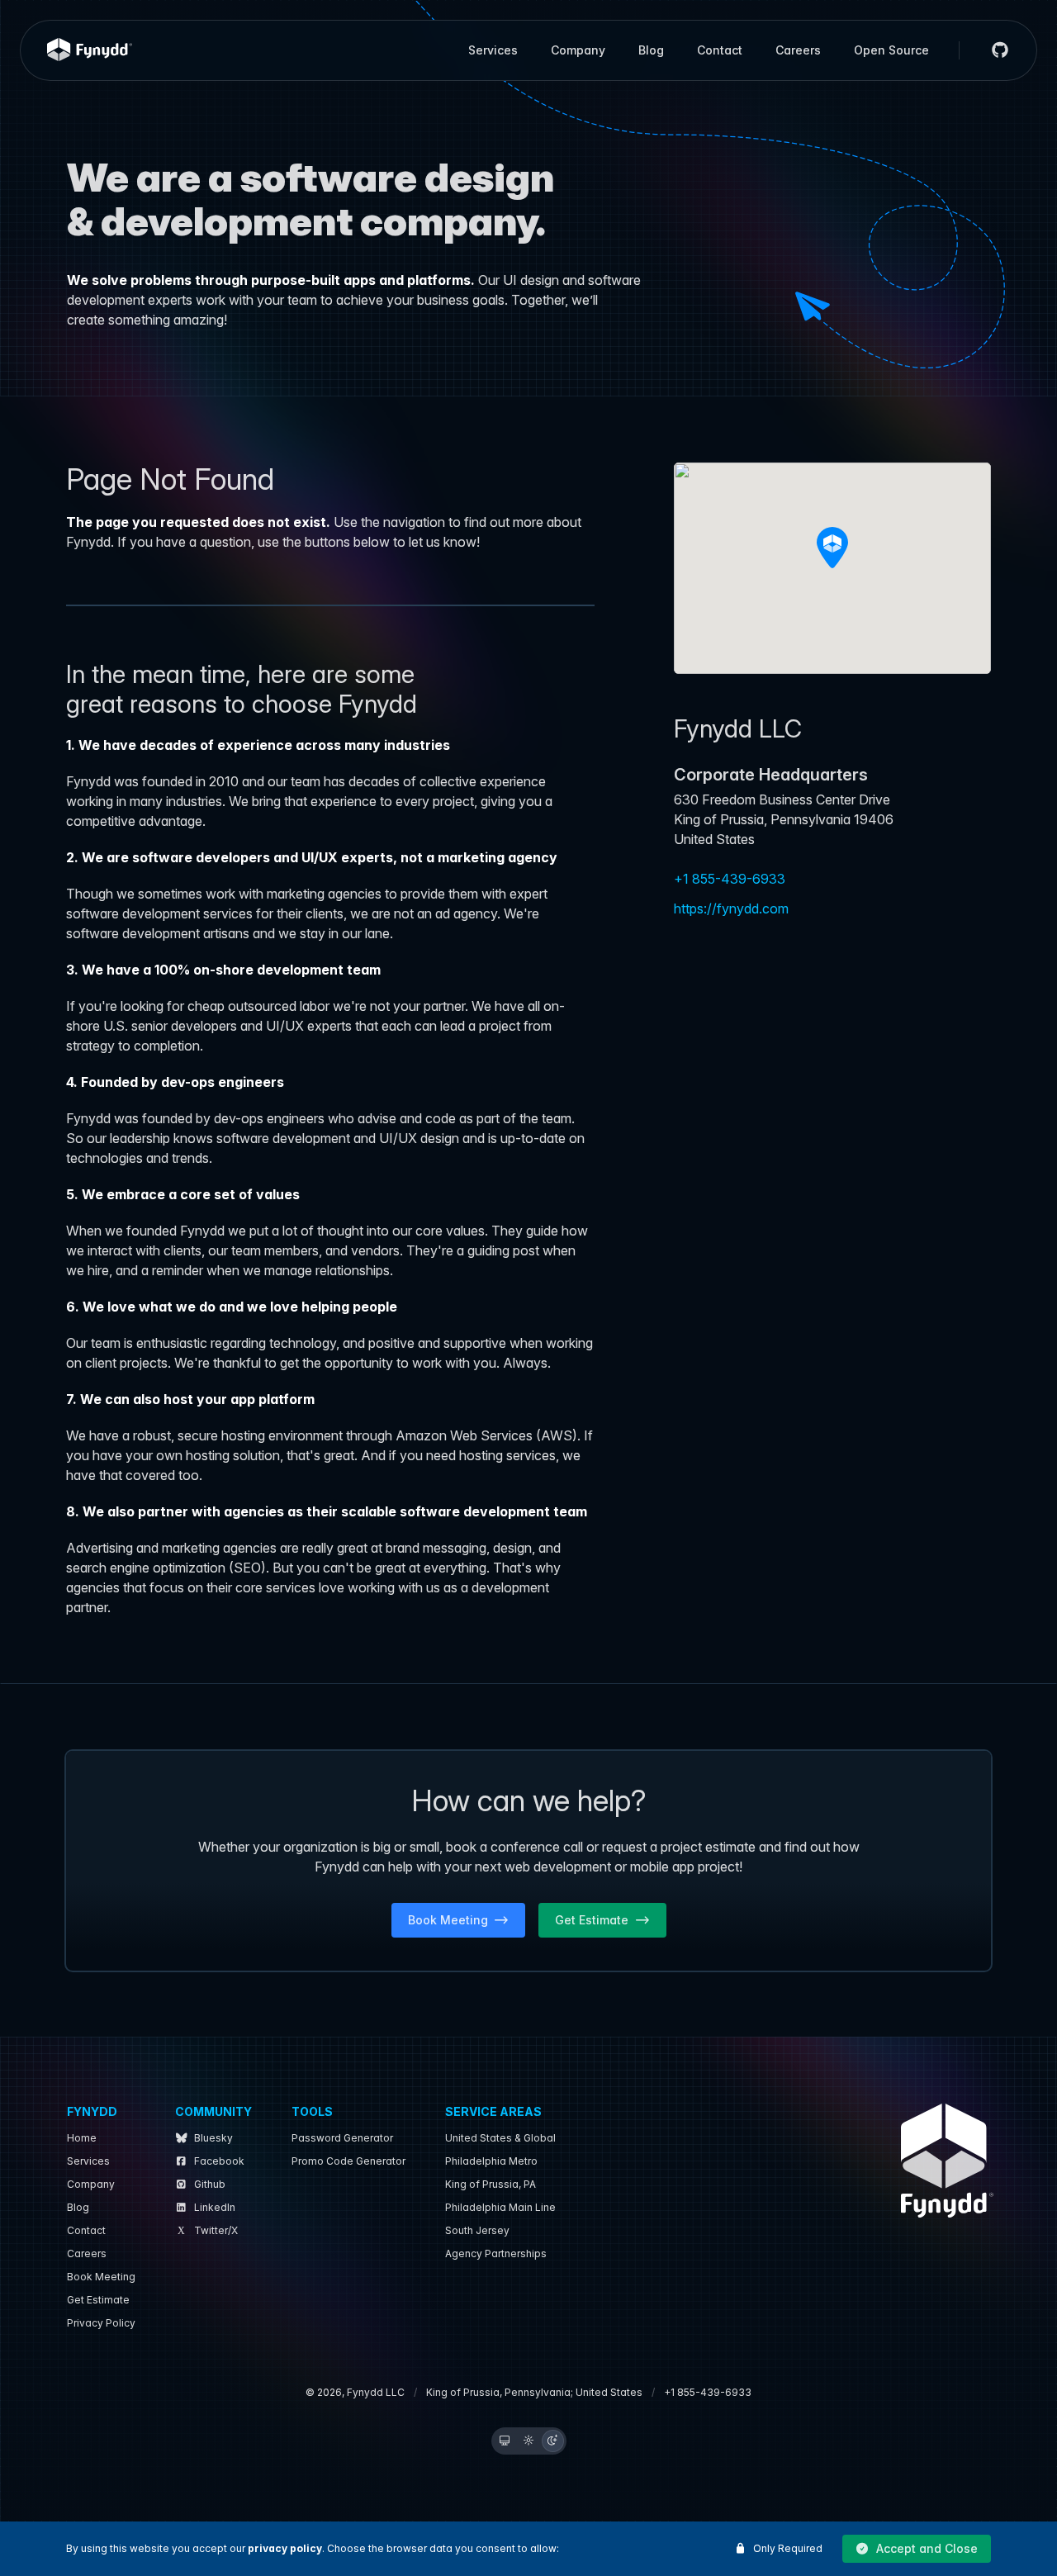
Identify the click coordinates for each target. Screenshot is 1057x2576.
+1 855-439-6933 (730, 879)
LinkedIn (215, 2207)
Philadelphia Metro (491, 2161)
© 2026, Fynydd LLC (355, 2392)
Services (493, 50)
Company (578, 50)
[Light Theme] (529, 2441)
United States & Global (500, 2138)
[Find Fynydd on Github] (993, 50)
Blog (651, 50)
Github (210, 2184)
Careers (798, 50)
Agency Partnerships (496, 2253)
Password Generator (342, 2138)
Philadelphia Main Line (500, 2207)
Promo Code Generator (348, 2161)
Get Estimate (98, 2300)
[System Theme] (505, 2441)
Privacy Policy (101, 2323)
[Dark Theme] (553, 2441)
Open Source (891, 50)
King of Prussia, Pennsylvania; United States (534, 2392)
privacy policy (285, 2548)
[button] (917, 2549)
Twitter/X (216, 2230)
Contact (720, 50)
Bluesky (213, 2138)
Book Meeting (101, 2277)
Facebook (219, 2161)
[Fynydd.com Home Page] (90, 50)
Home (82, 2138)
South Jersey (477, 2230)
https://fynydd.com (731, 908)
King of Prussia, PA (491, 2184)
